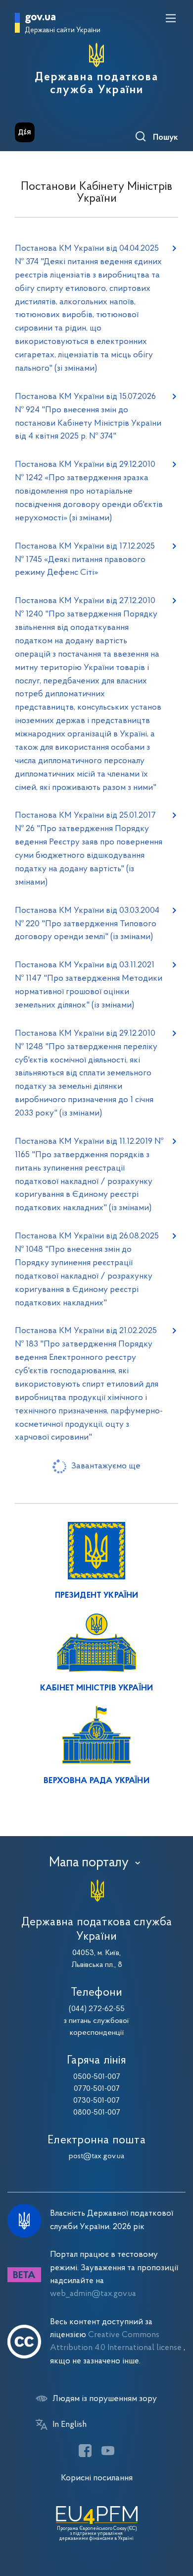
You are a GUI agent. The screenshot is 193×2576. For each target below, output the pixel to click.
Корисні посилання (97, 2478)
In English (70, 2425)
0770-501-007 (97, 2089)
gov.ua (40, 18)
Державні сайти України (63, 30)
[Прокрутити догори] (176, 2521)
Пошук (166, 138)
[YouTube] (108, 2451)
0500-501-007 (97, 2077)
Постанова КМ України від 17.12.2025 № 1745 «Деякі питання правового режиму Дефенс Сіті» (85, 560)
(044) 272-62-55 (97, 2009)
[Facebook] (85, 2451)
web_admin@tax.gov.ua (93, 2294)
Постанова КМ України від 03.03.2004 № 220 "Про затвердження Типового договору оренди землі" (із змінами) (87, 924)
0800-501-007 (97, 2113)
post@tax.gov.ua (96, 2156)
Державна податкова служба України (96, 84)
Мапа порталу (89, 1863)
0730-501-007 (96, 2101)
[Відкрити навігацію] (171, 18)
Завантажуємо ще (106, 1466)
